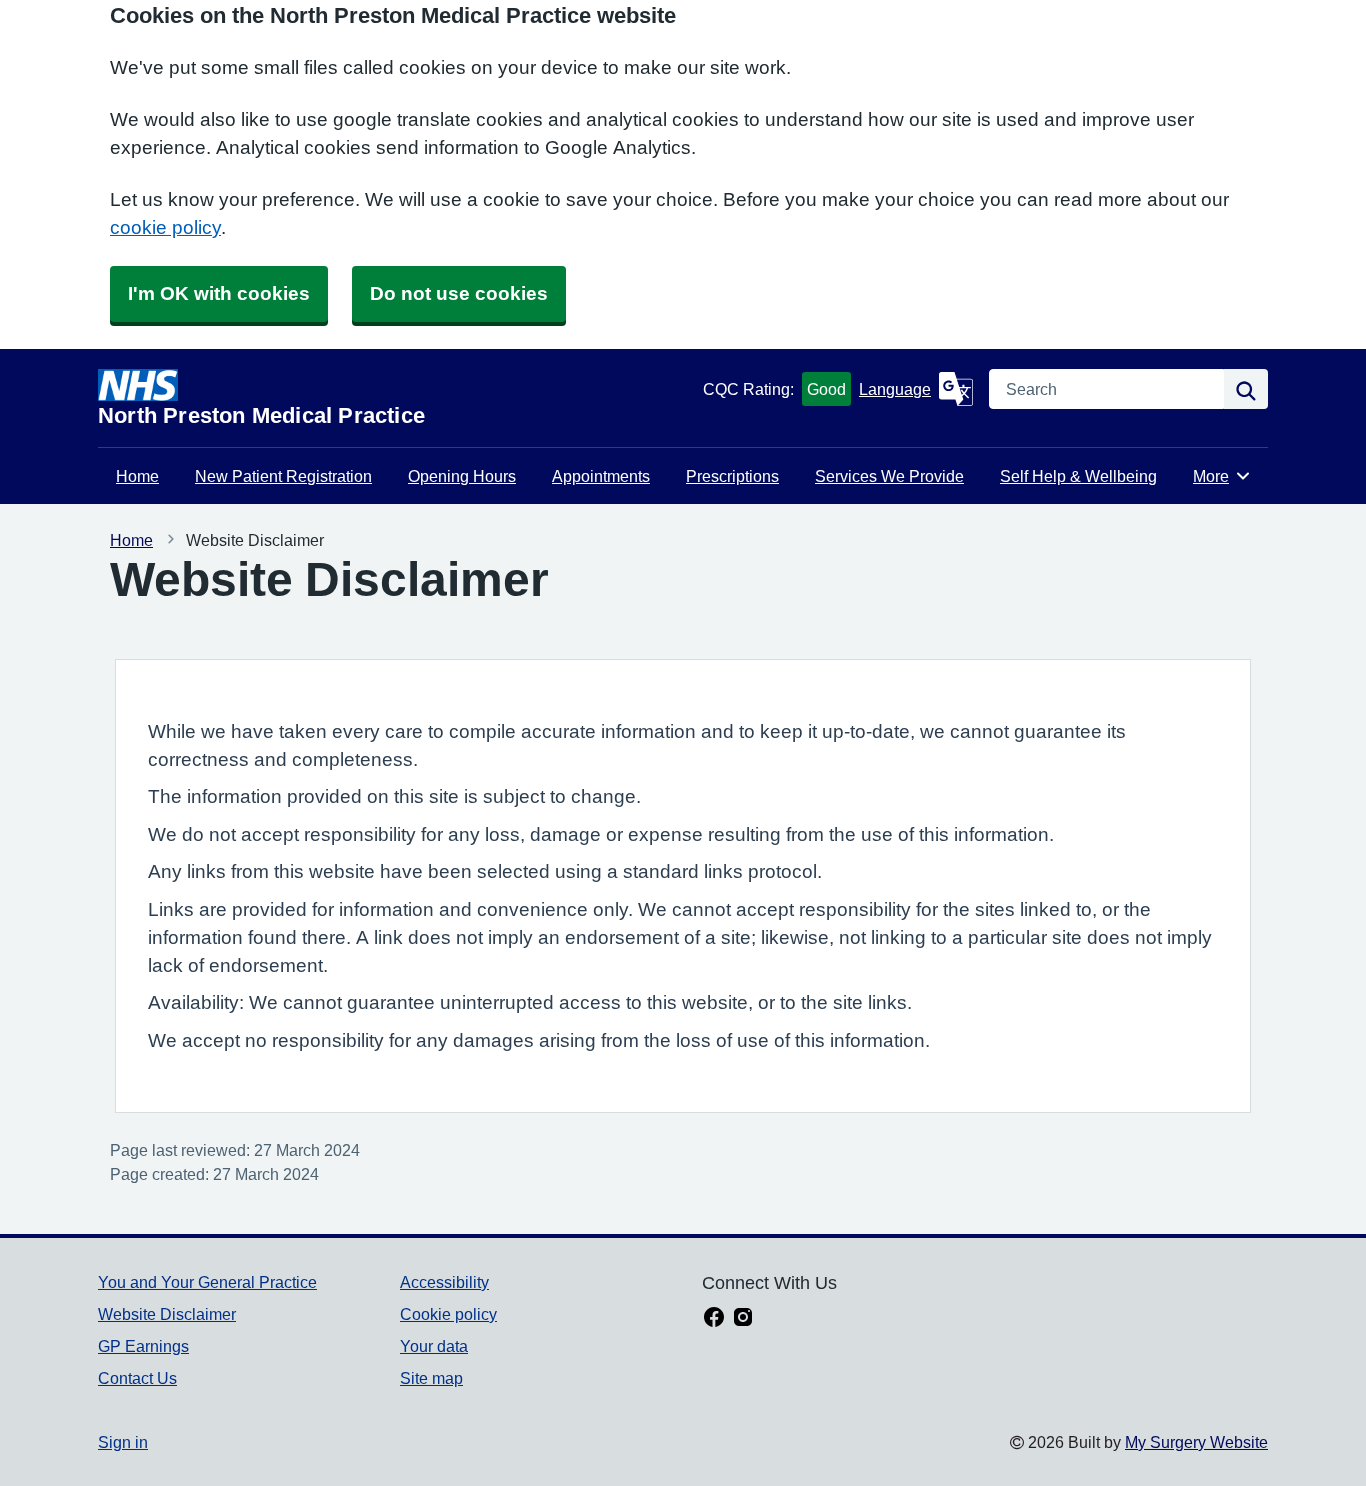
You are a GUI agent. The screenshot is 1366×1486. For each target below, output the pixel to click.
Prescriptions (732, 476)
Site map (431, 1378)
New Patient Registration (283, 476)
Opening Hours (462, 476)
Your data (434, 1346)
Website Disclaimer (167, 1314)
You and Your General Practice (207, 1282)
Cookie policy (448, 1314)
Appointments (601, 476)
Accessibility (444, 1282)
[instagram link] (743, 1319)
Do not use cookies (459, 293)
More (1222, 476)
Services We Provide (889, 476)
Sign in (123, 1442)
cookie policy (165, 227)
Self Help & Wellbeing (1078, 476)
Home (137, 476)
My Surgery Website (1196, 1442)
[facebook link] (714, 1319)
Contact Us (137, 1378)
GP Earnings (143, 1346)
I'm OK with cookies (219, 293)
